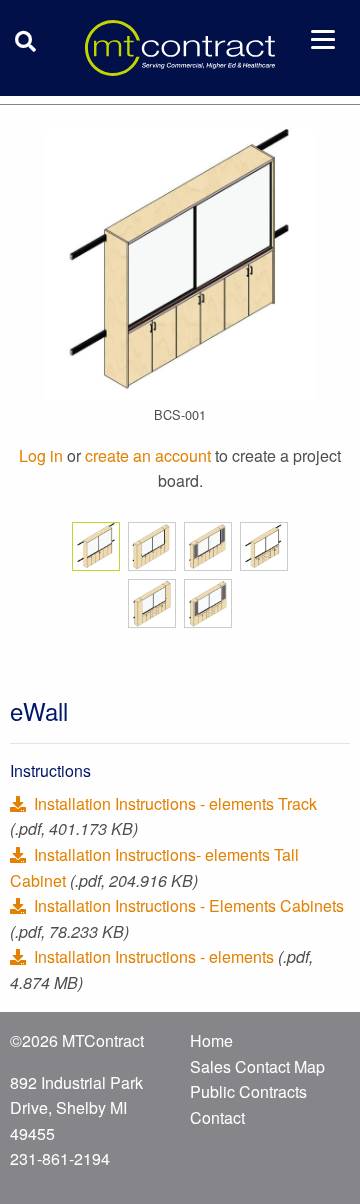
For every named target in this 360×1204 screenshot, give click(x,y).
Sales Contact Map (257, 1066)
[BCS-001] (180, 262)
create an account (148, 455)
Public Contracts (248, 1091)
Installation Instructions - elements (154, 956)
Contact (217, 1117)
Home (211, 1040)
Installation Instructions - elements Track (173, 803)
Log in (41, 455)
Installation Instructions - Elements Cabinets (187, 905)
